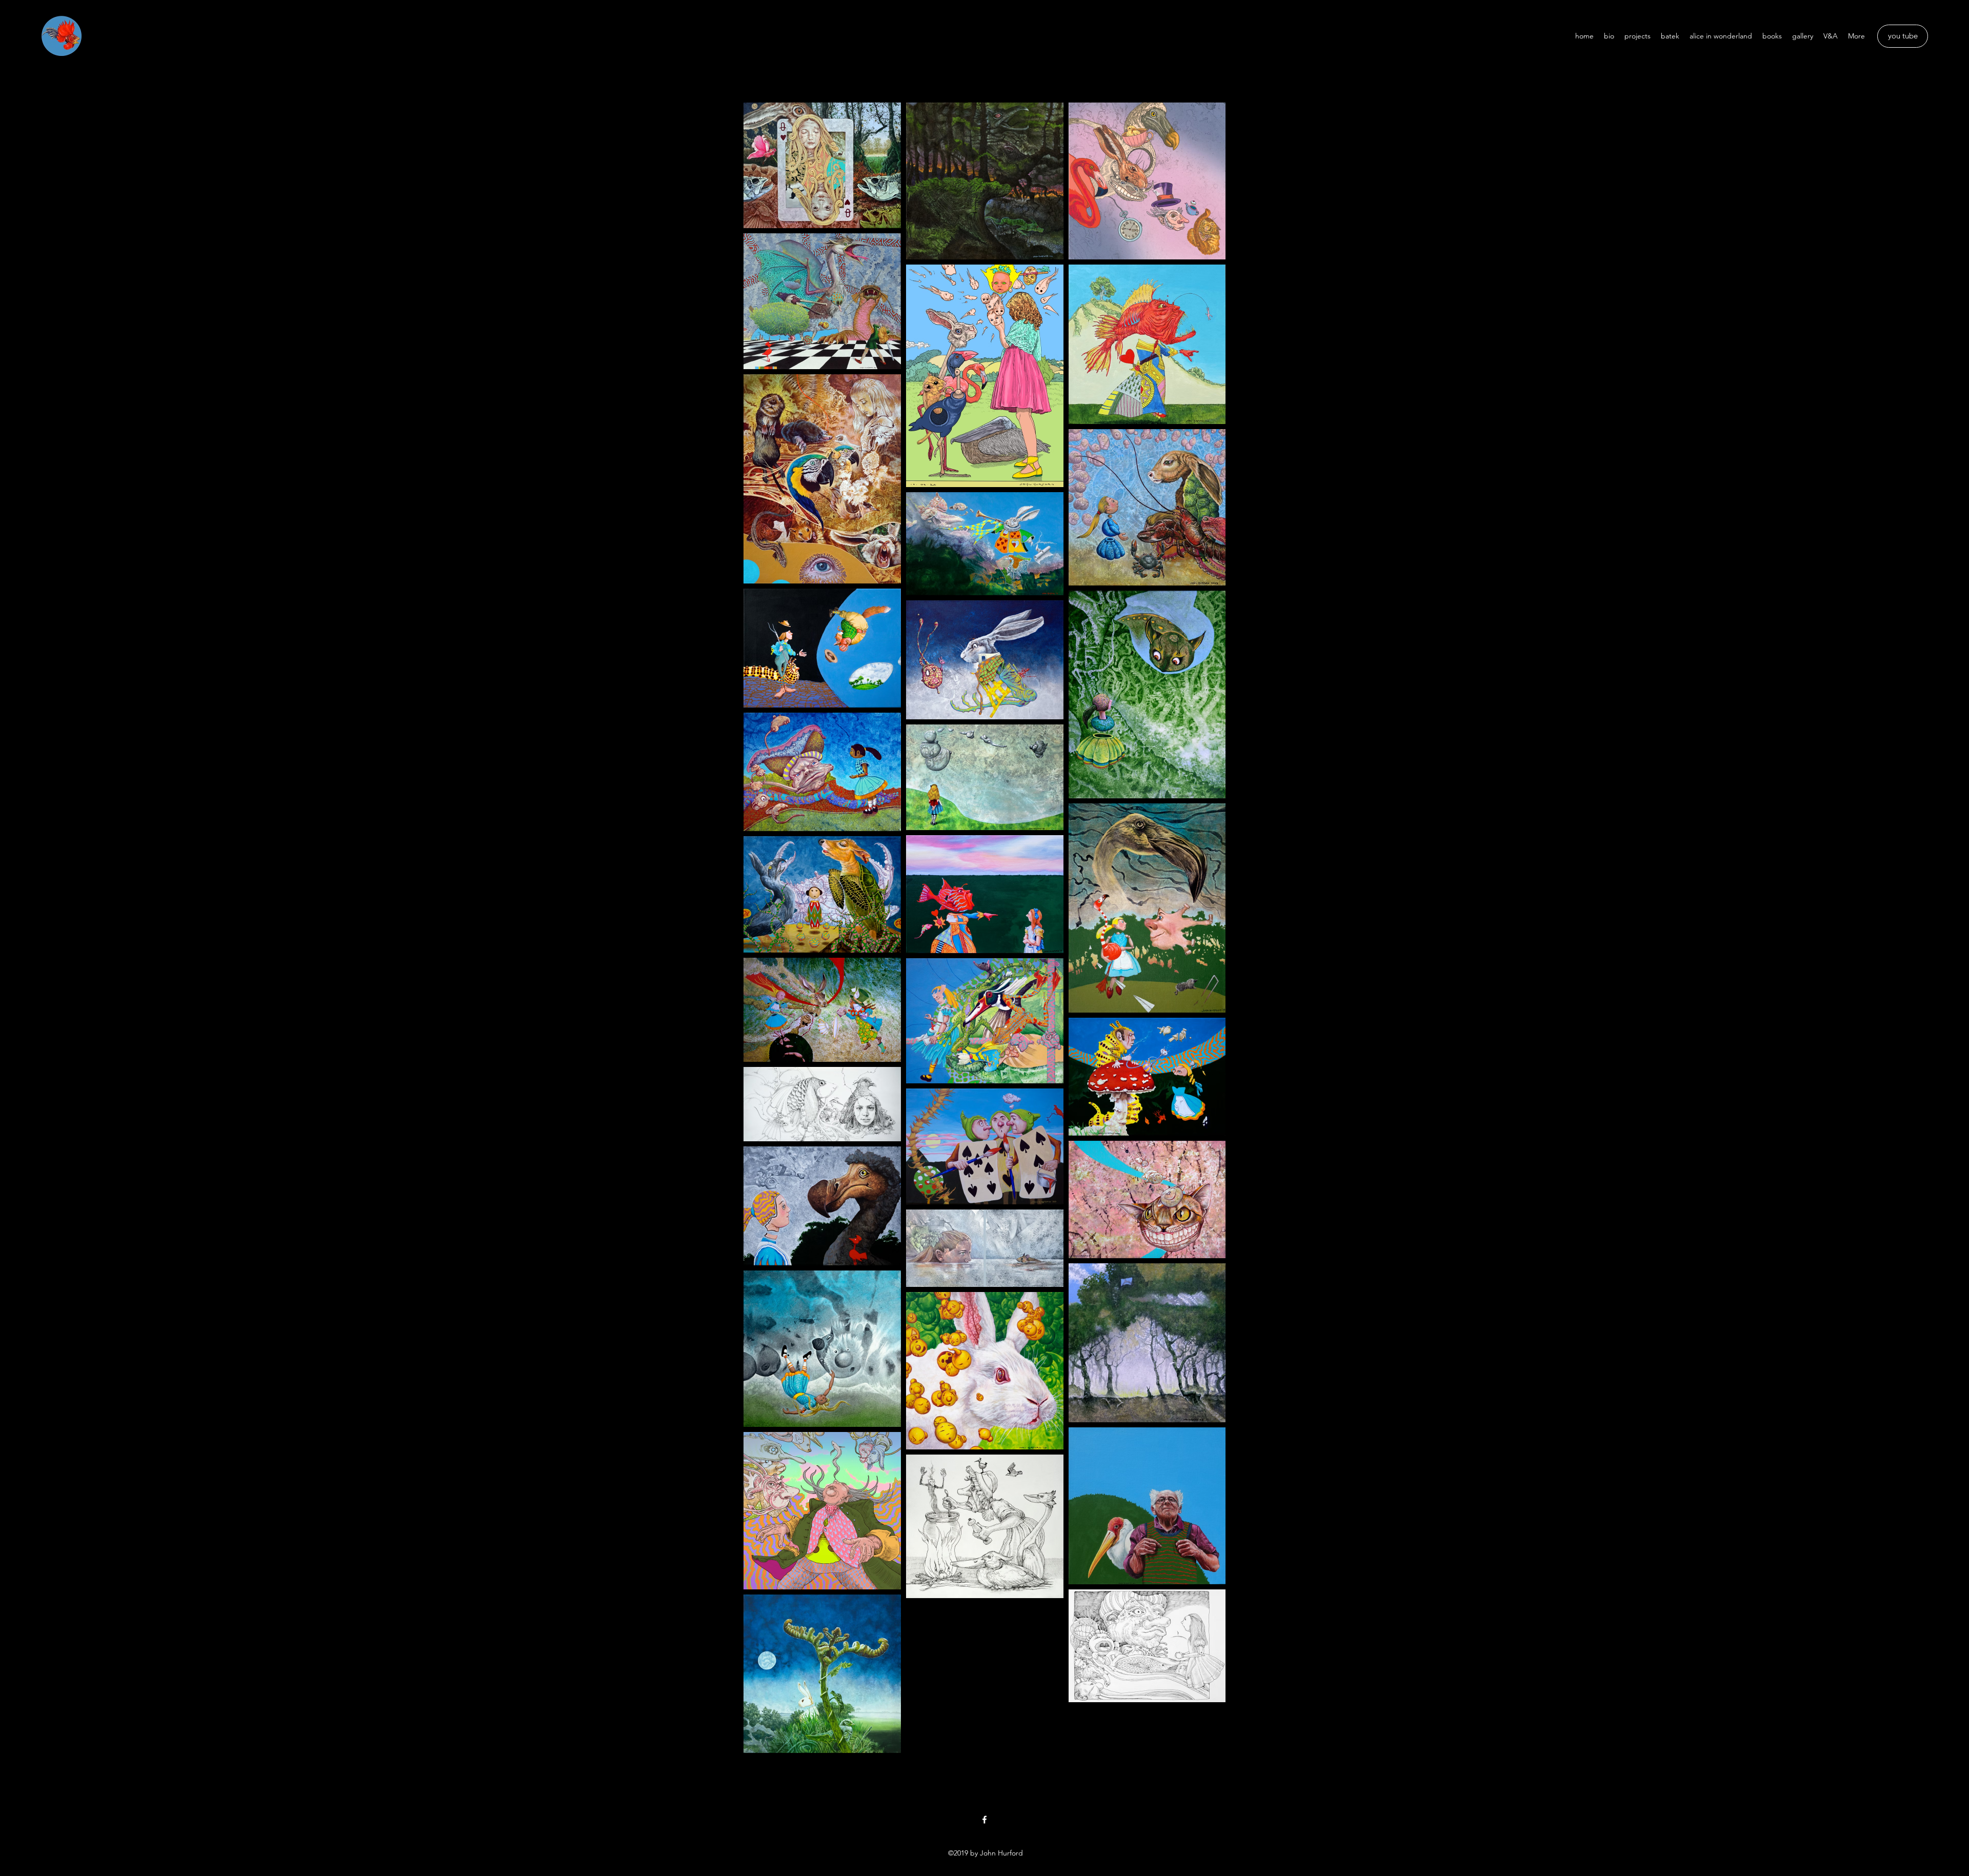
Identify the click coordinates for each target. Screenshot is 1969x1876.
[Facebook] (985, 1820)
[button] (985, 36)
